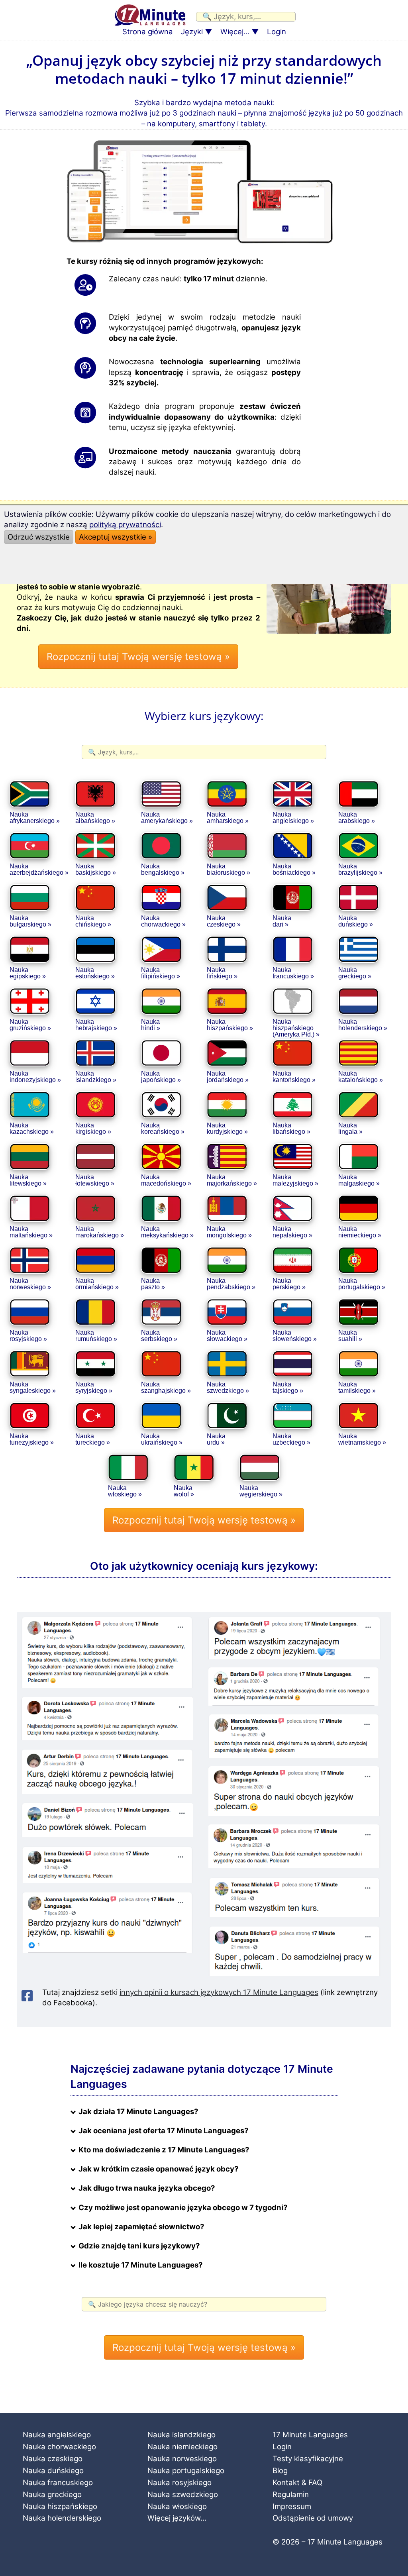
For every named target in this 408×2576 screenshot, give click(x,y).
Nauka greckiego (52, 2495)
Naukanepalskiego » (292, 1232)
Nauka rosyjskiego (179, 2483)
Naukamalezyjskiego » (295, 1180)
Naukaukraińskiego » (162, 1439)
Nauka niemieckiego (182, 2447)
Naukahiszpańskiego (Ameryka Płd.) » (296, 1027)
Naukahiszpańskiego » (230, 1025)
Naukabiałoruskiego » (229, 869)
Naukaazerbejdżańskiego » (39, 869)
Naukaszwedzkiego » (228, 1387)
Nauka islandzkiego (181, 2435)
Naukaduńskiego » (356, 921)
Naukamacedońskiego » (166, 1180)
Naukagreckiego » (355, 973)
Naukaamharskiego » (228, 818)
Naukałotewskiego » (95, 1180)
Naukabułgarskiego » (30, 921)
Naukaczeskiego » (224, 921)
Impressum (292, 2506)
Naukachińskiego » (93, 921)
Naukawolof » (184, 1491)
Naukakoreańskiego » (163, 1128)
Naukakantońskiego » (294, 1077)
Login (277, 32)
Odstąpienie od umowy (313, 2518)
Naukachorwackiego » (163, 921)
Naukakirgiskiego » (93, 1128)
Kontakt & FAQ (297, 2483)
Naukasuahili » (350, 1336)
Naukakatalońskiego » (361, 1077)
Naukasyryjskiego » (94, 1387)
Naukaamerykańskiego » (167, 818)
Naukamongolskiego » (229, 1232)
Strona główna (148, 32)
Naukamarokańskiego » (100, 1232)
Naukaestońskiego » (95, 973)
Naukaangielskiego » (293, 818)
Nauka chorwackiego (59, 2447)
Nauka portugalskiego (186, 2471)
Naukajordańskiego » (228, 1077)
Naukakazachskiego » (32, 1128)
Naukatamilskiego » (357, 1387)
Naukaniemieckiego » (360, 1232)
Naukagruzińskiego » (30, 1025)
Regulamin (291, 2495)
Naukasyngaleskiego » (33, 1387)
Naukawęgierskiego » (261, 1491)
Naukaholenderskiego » (363, 1025)
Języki (192, 32)
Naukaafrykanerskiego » (35, 818)
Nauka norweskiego (182, 2459)
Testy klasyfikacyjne (308, 2459)
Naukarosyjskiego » (28, 1336)
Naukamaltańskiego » (31, 1232)
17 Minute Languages (310, 2435)
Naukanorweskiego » (30, 1284)
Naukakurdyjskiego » (227, 1128)
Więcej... (235, 32)
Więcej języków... (177, 2518)
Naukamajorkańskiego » (232, 1180)
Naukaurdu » (216, 1439)
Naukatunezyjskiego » (32, 1439)
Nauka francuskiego (58, 2483)
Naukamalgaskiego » (359, 1180)
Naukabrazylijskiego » (360, 869)
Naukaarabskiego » (357, 818)
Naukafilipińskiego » (161, 973)
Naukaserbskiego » (159, 1336)
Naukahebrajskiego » (96, 1025)
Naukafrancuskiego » (293, 973)
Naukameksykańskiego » (167, 1232)
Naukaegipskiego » (28, 973)
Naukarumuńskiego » (96, 1336)
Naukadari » (282, 921)
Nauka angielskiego (57, 2435)
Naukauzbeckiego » (291, 1439)
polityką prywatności (125, 525)
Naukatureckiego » (93, 1439)
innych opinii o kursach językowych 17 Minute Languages (219, 1992)
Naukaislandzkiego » (96, 1077)
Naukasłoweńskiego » (295, 1336)
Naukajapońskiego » (161, 1077)
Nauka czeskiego (53, 2459)
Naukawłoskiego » (125, 1491)
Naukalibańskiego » (291, 1128)
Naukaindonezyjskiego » (35, 1077)
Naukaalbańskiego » (95, 818)
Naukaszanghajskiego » (166, 1387)
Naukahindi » (151, 1025)
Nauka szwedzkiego (183, 2495)
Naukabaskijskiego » (96, 869)
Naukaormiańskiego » (97, 1284)
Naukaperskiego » (289, 1284)
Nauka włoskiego (177, 2506)
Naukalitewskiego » (28, 1180)
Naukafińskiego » (222, 973)
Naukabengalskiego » (163, 869)
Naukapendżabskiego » (231, 1284)
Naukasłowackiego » (227, 1336)
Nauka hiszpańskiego (60, 2506)
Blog (280, 2471)
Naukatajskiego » (288, 1387)
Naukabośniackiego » (294, 869)
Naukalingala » (350, 1128)
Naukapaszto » (153, 1284)
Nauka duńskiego (53, 2471)
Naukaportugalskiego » (362, 1284)
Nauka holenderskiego (62, 2518)
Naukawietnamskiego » (362, 1439)
